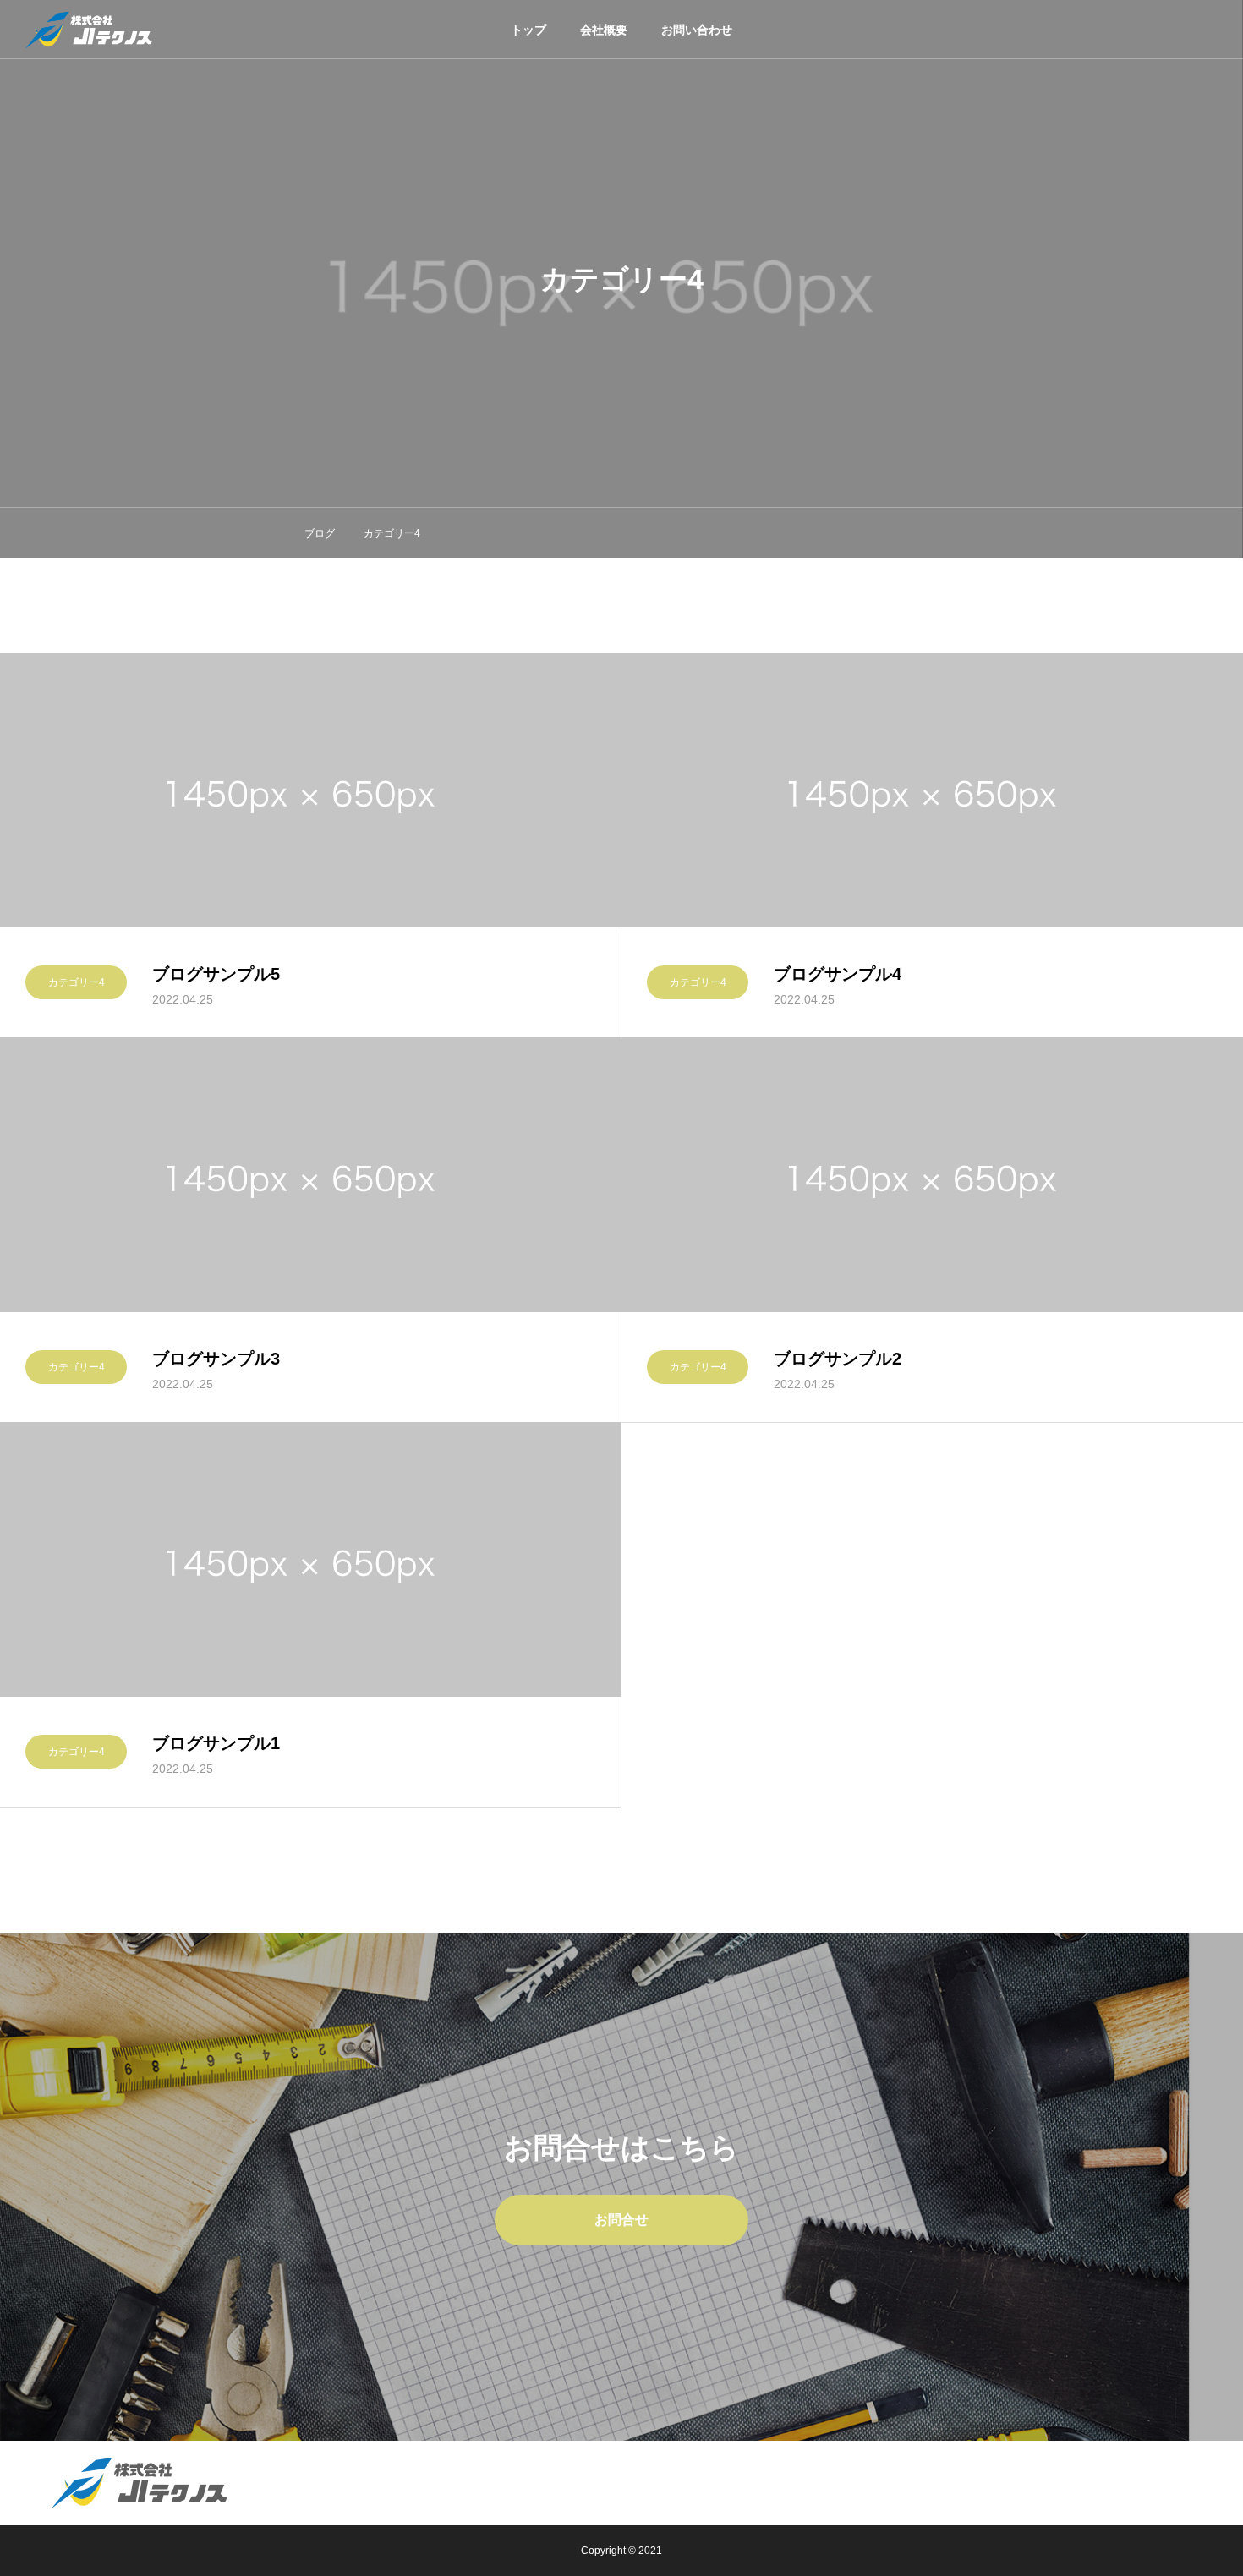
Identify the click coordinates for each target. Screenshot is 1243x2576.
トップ (528, 30)
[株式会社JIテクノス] (89, 30)
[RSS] (1205, 2485)
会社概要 (604, 30)
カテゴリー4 (77, 982)
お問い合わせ (697, 30)
